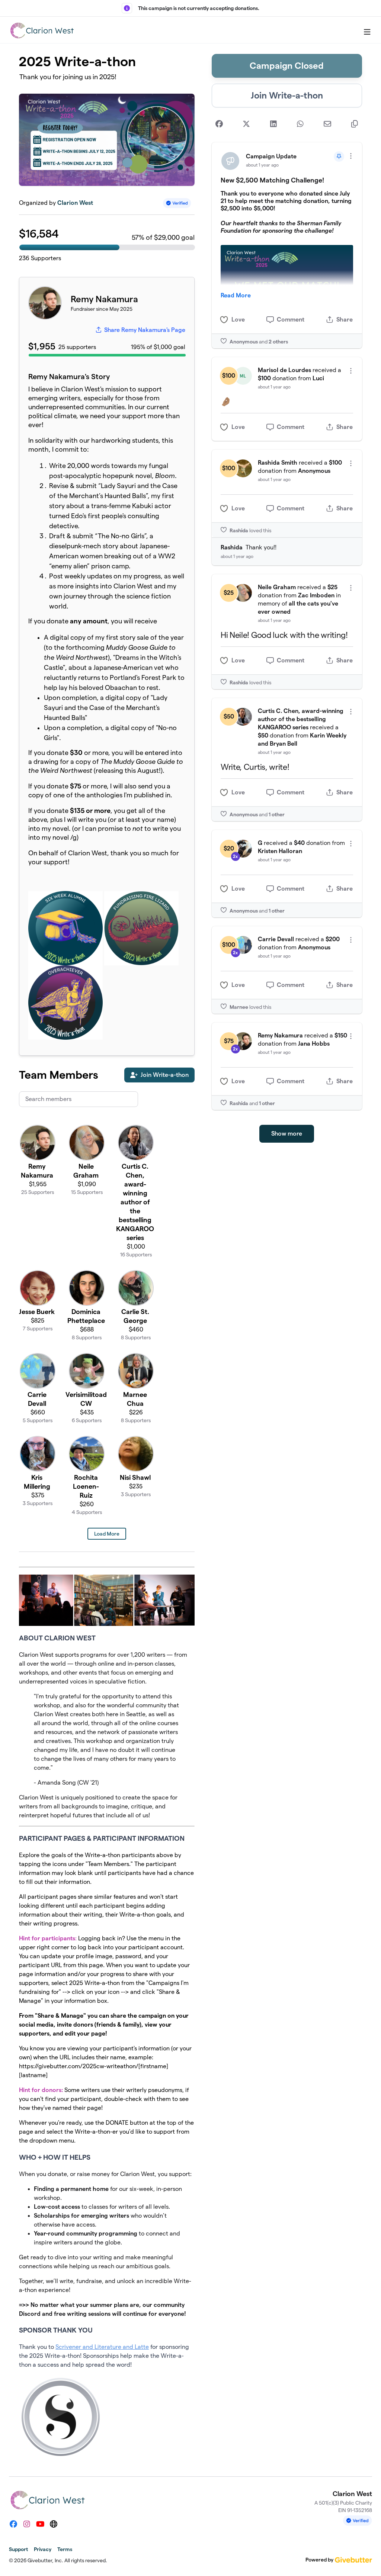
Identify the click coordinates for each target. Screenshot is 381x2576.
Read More (236, 295)
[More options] (351, 156)
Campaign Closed (287, 66)
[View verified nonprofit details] (177, 203)
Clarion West (75, 203)
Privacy (43, 2549)
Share (345, 319)
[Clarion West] (42, 30)
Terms (65, 2549)
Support (18, 2549)
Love (238, 319)
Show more (287, 1134)
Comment (291, 319)
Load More (107, 1534)
